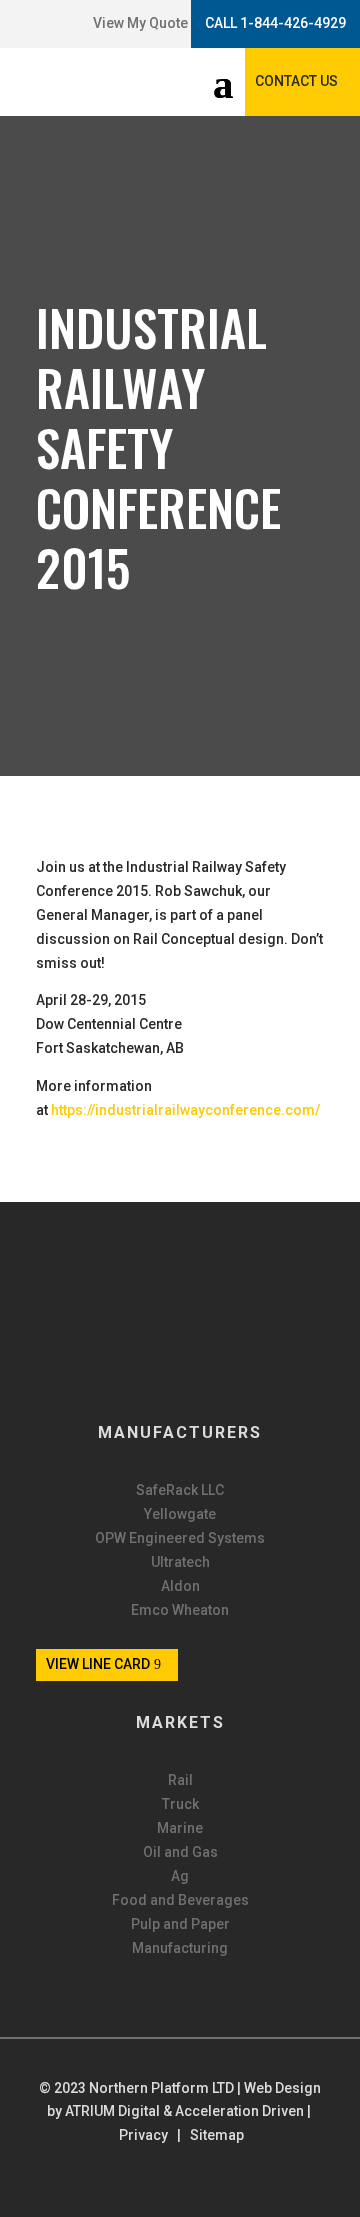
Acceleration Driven (239, 2111)
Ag (180, 1876)
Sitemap (217, 2135)
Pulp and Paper (180, 1924)
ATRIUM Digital (112, 2111)
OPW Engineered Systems (180, 1538)
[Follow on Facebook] (20, 24)
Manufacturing (180, 1948)
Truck (180, 1804)
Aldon (180, 1586)
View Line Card (98, 1664)
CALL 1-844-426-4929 (275, 23)
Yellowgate (180, 1514)
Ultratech (180, 1562)
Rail (180, 1780)
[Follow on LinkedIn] (41, 24)
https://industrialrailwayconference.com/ (185, 1110)
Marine (180, 1828)
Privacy (143, 2135)
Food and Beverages (180, 1900)
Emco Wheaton (180, 1610)
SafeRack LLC (180, 1490)
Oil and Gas (180, 1852)
